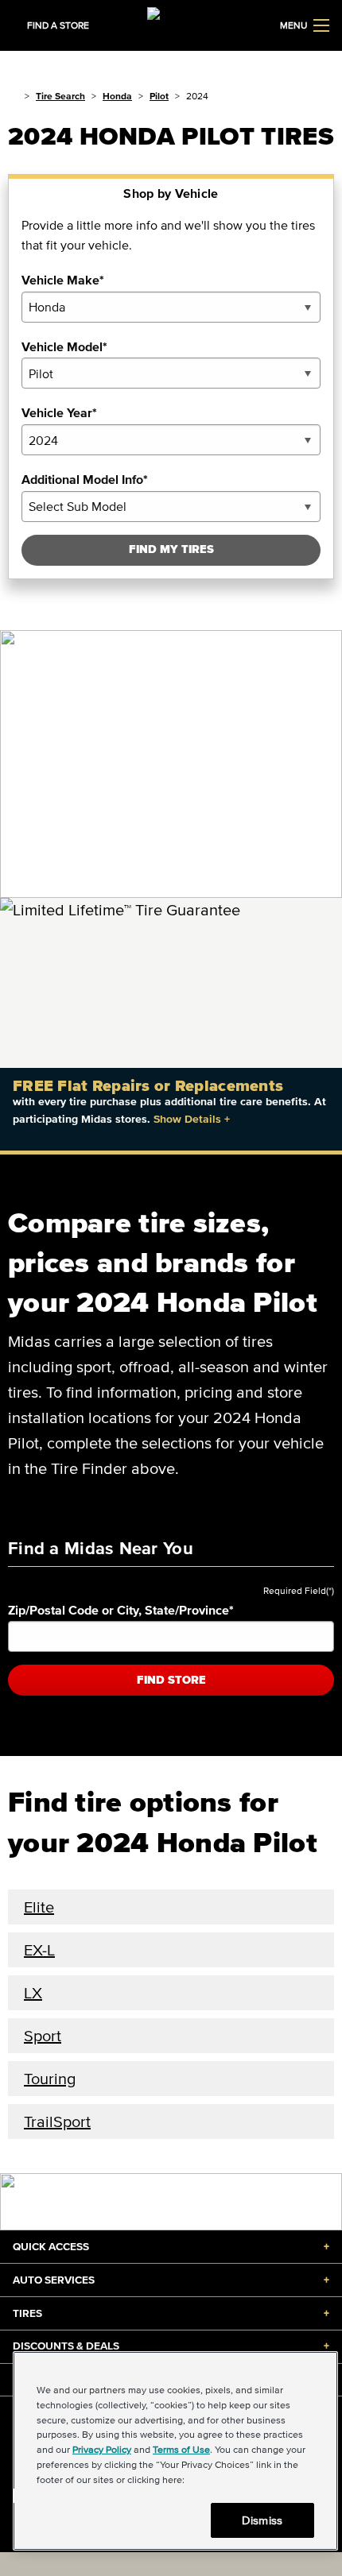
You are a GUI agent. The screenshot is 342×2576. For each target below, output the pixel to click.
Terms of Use (181, 2449)
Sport (43, 2036)
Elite (39, 1907)
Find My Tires (171, 549)
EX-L (39, 1950)
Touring (50, 2079)
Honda (117, 96)
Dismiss (262, 2520)
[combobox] (171, 307)
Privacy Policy (102, 2449)
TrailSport (57, 2122)
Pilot (159, 96)
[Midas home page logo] (171, 24)
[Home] (13, 96)
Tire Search (60, 96)
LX (33, 1993)
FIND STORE (171, 1680)
